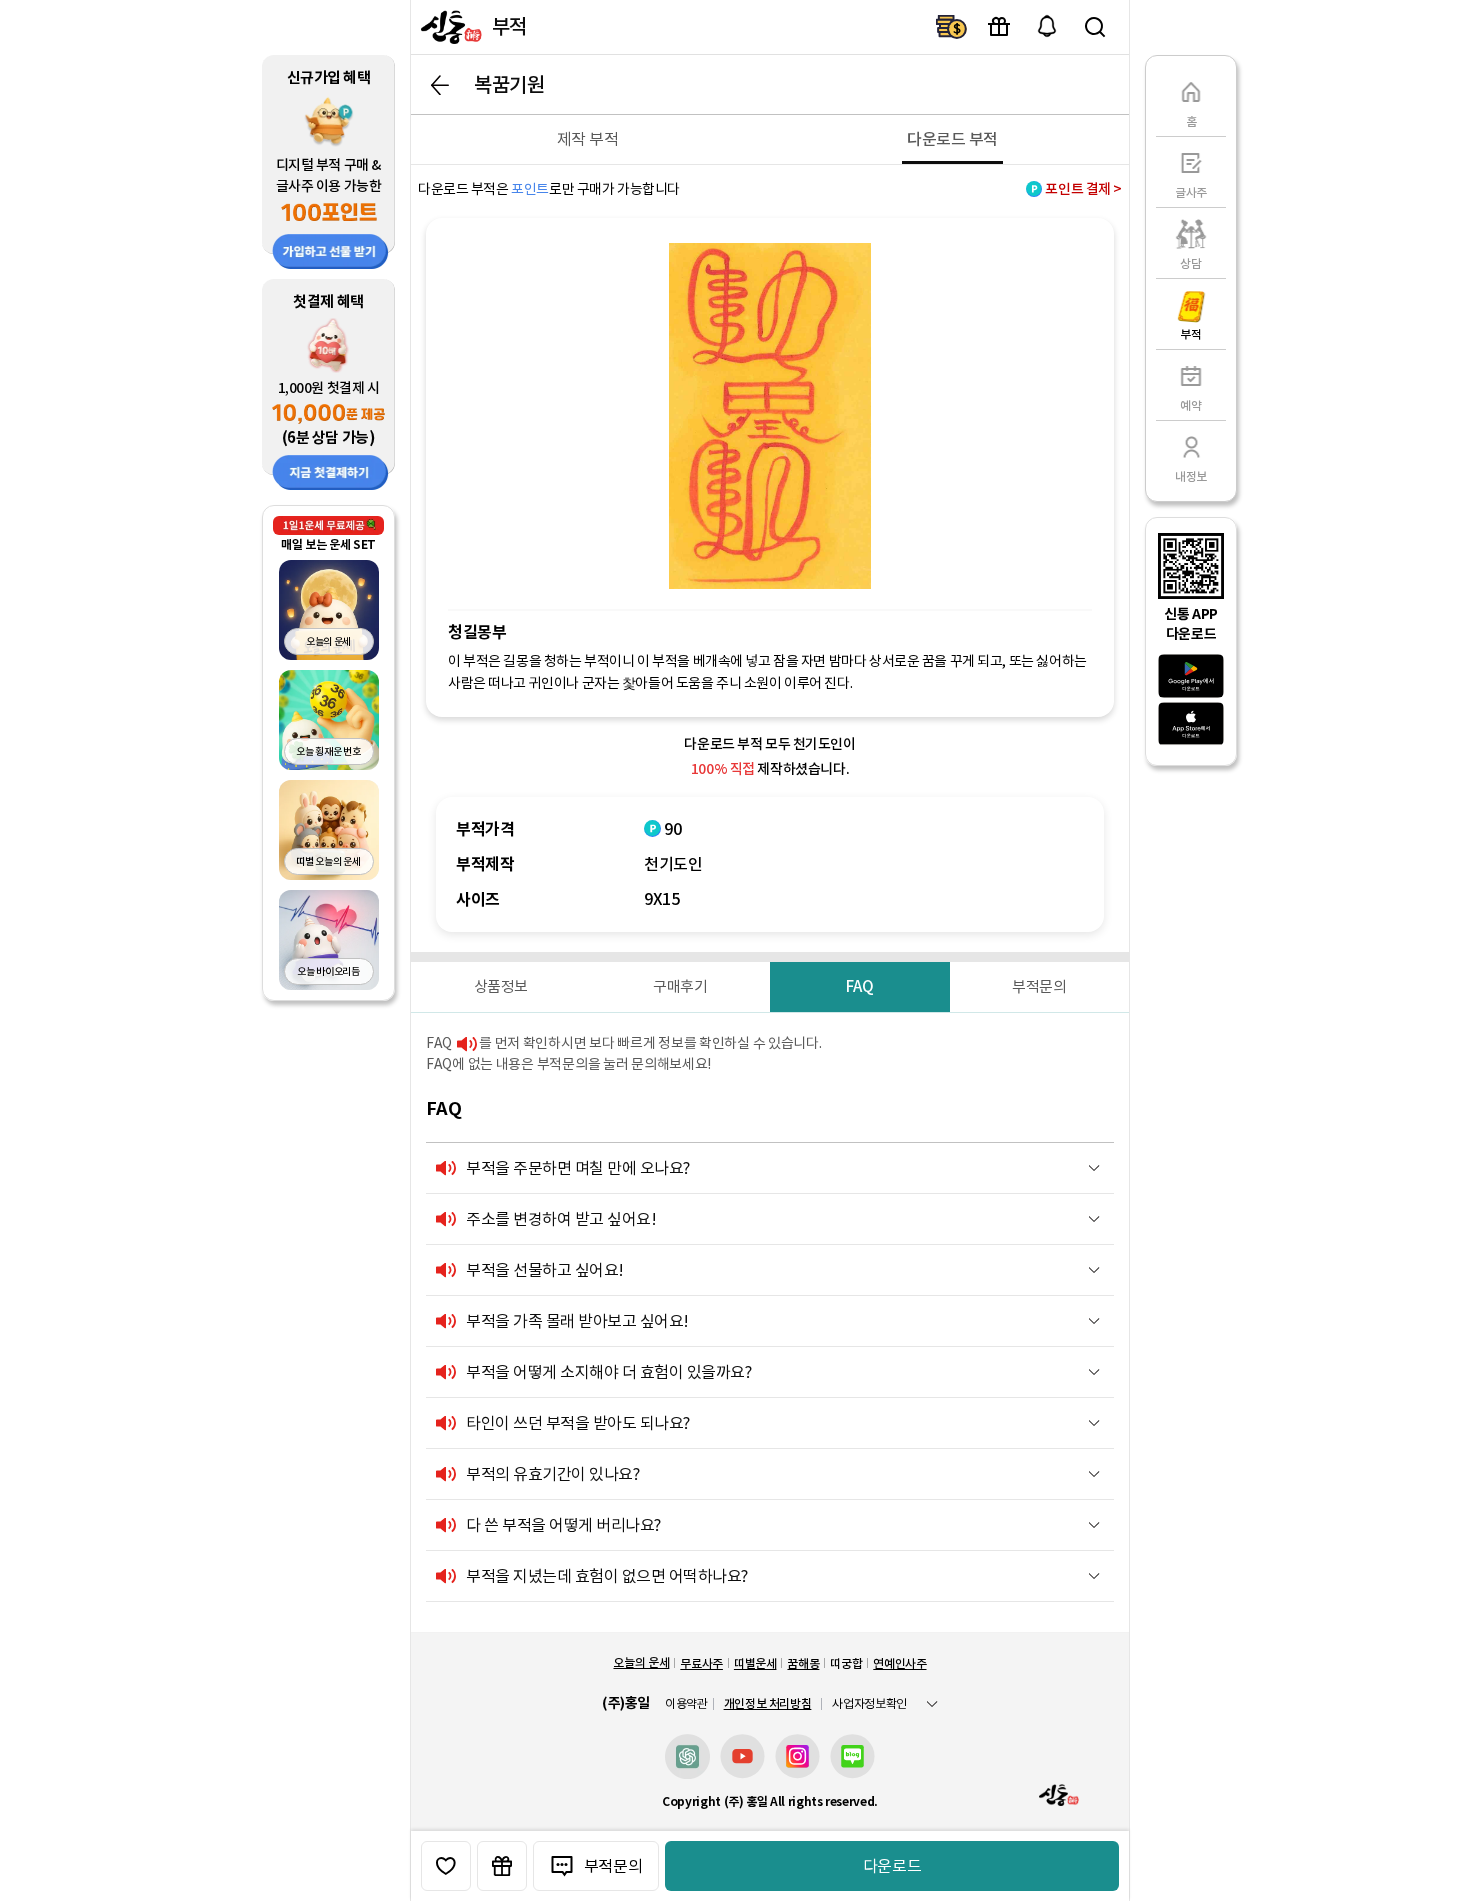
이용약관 (686, 1704)
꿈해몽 (803, 1663)
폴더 (1094, 1168)
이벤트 (999, 27)
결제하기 (951, 27)
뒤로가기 (440, 85)
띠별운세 (755, 1663)
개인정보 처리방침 (768, 1703)
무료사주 (701, 1663)
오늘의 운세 (641, 1662)
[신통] (449, 27)
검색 (1095, 27)
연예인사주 (899, 1663)
